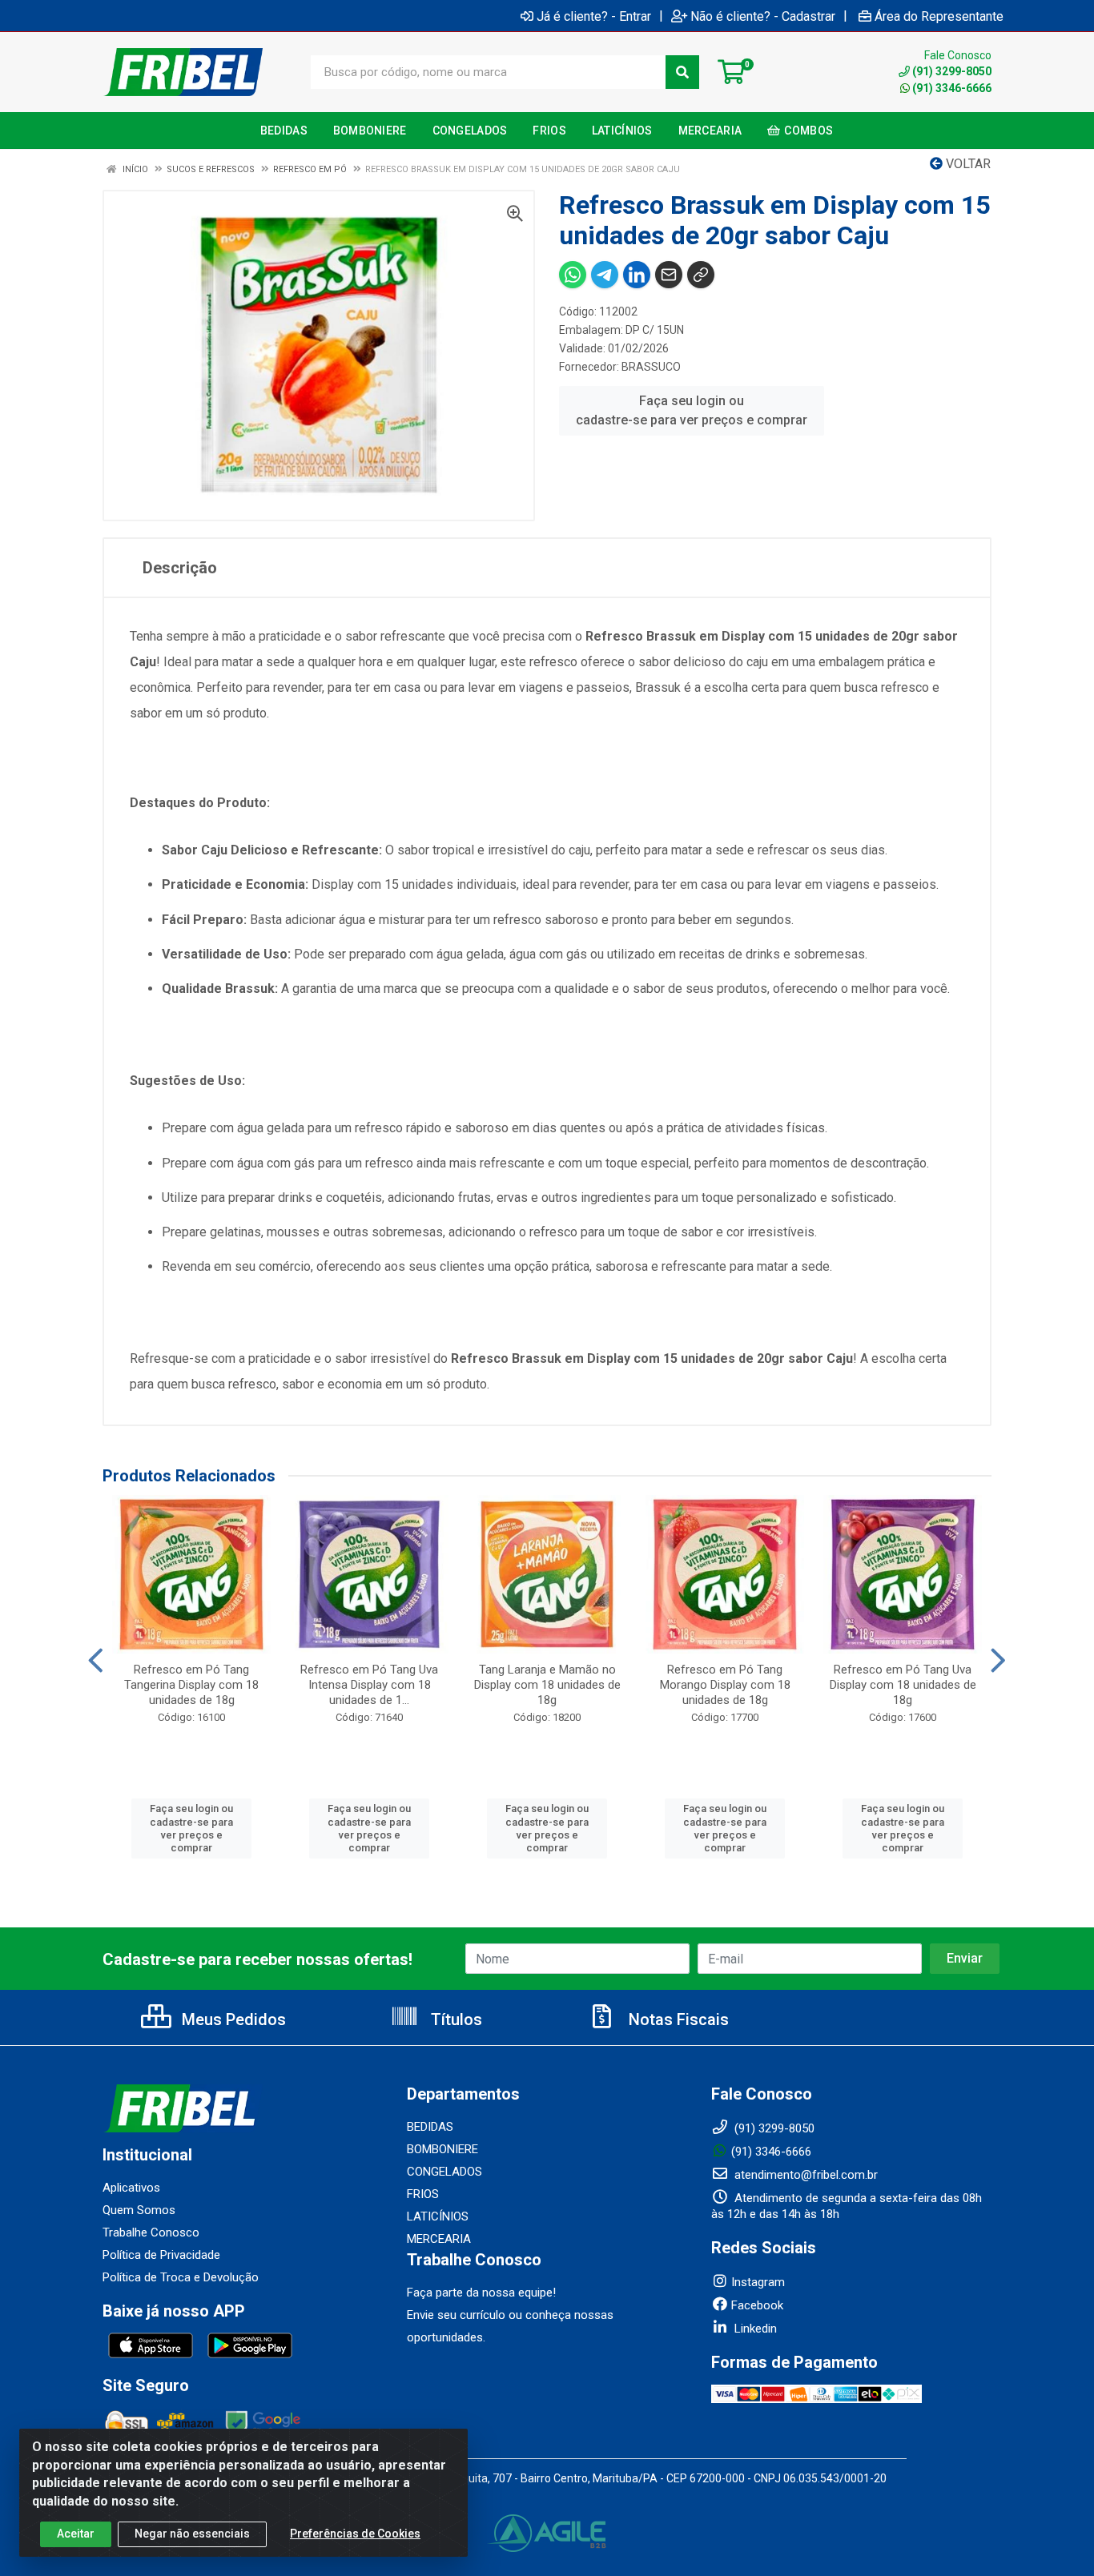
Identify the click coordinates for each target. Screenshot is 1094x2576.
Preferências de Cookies (355, 2534)
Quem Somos (139, 2210)
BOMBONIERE (442, 2149)
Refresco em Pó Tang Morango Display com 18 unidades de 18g (725, 1685)
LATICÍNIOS (438, 2216)
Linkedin (754, 2329)
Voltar (967, 164)
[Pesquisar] (682, 72)
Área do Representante (939, 16)
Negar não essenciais (192, 2534)
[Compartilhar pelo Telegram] (605, 275)
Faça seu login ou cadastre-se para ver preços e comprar (692, 410)
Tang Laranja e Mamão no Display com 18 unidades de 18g (547, 1685)
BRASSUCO (651, 367)
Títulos (454, 2019)
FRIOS (423, 2194)
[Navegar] (96, 1661)
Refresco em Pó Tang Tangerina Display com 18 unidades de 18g (191, 1685)
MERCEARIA (439, 2239)
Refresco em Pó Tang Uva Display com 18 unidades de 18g (903, 1685)
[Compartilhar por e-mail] (669, 275)
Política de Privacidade (161, 2255)
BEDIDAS (430, 2127)
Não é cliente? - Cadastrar (763, 16)
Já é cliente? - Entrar (594, 16)
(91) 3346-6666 (952, 88)
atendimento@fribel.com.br (804, 2175)
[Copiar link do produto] (701, 275)
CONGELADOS (444, 2172)
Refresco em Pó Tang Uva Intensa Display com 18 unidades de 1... (369, 1685)
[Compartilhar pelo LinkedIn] (637, 275)
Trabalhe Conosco (151, 2232)
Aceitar (76, 2534)
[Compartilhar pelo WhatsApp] (573, 275)
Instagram (758, 2282)
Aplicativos (131, 2188)
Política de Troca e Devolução (181, 2277)
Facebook (757, 2305)
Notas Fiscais (677, 2019)
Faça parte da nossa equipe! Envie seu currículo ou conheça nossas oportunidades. (510, 2315)
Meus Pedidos (232, 2019)
